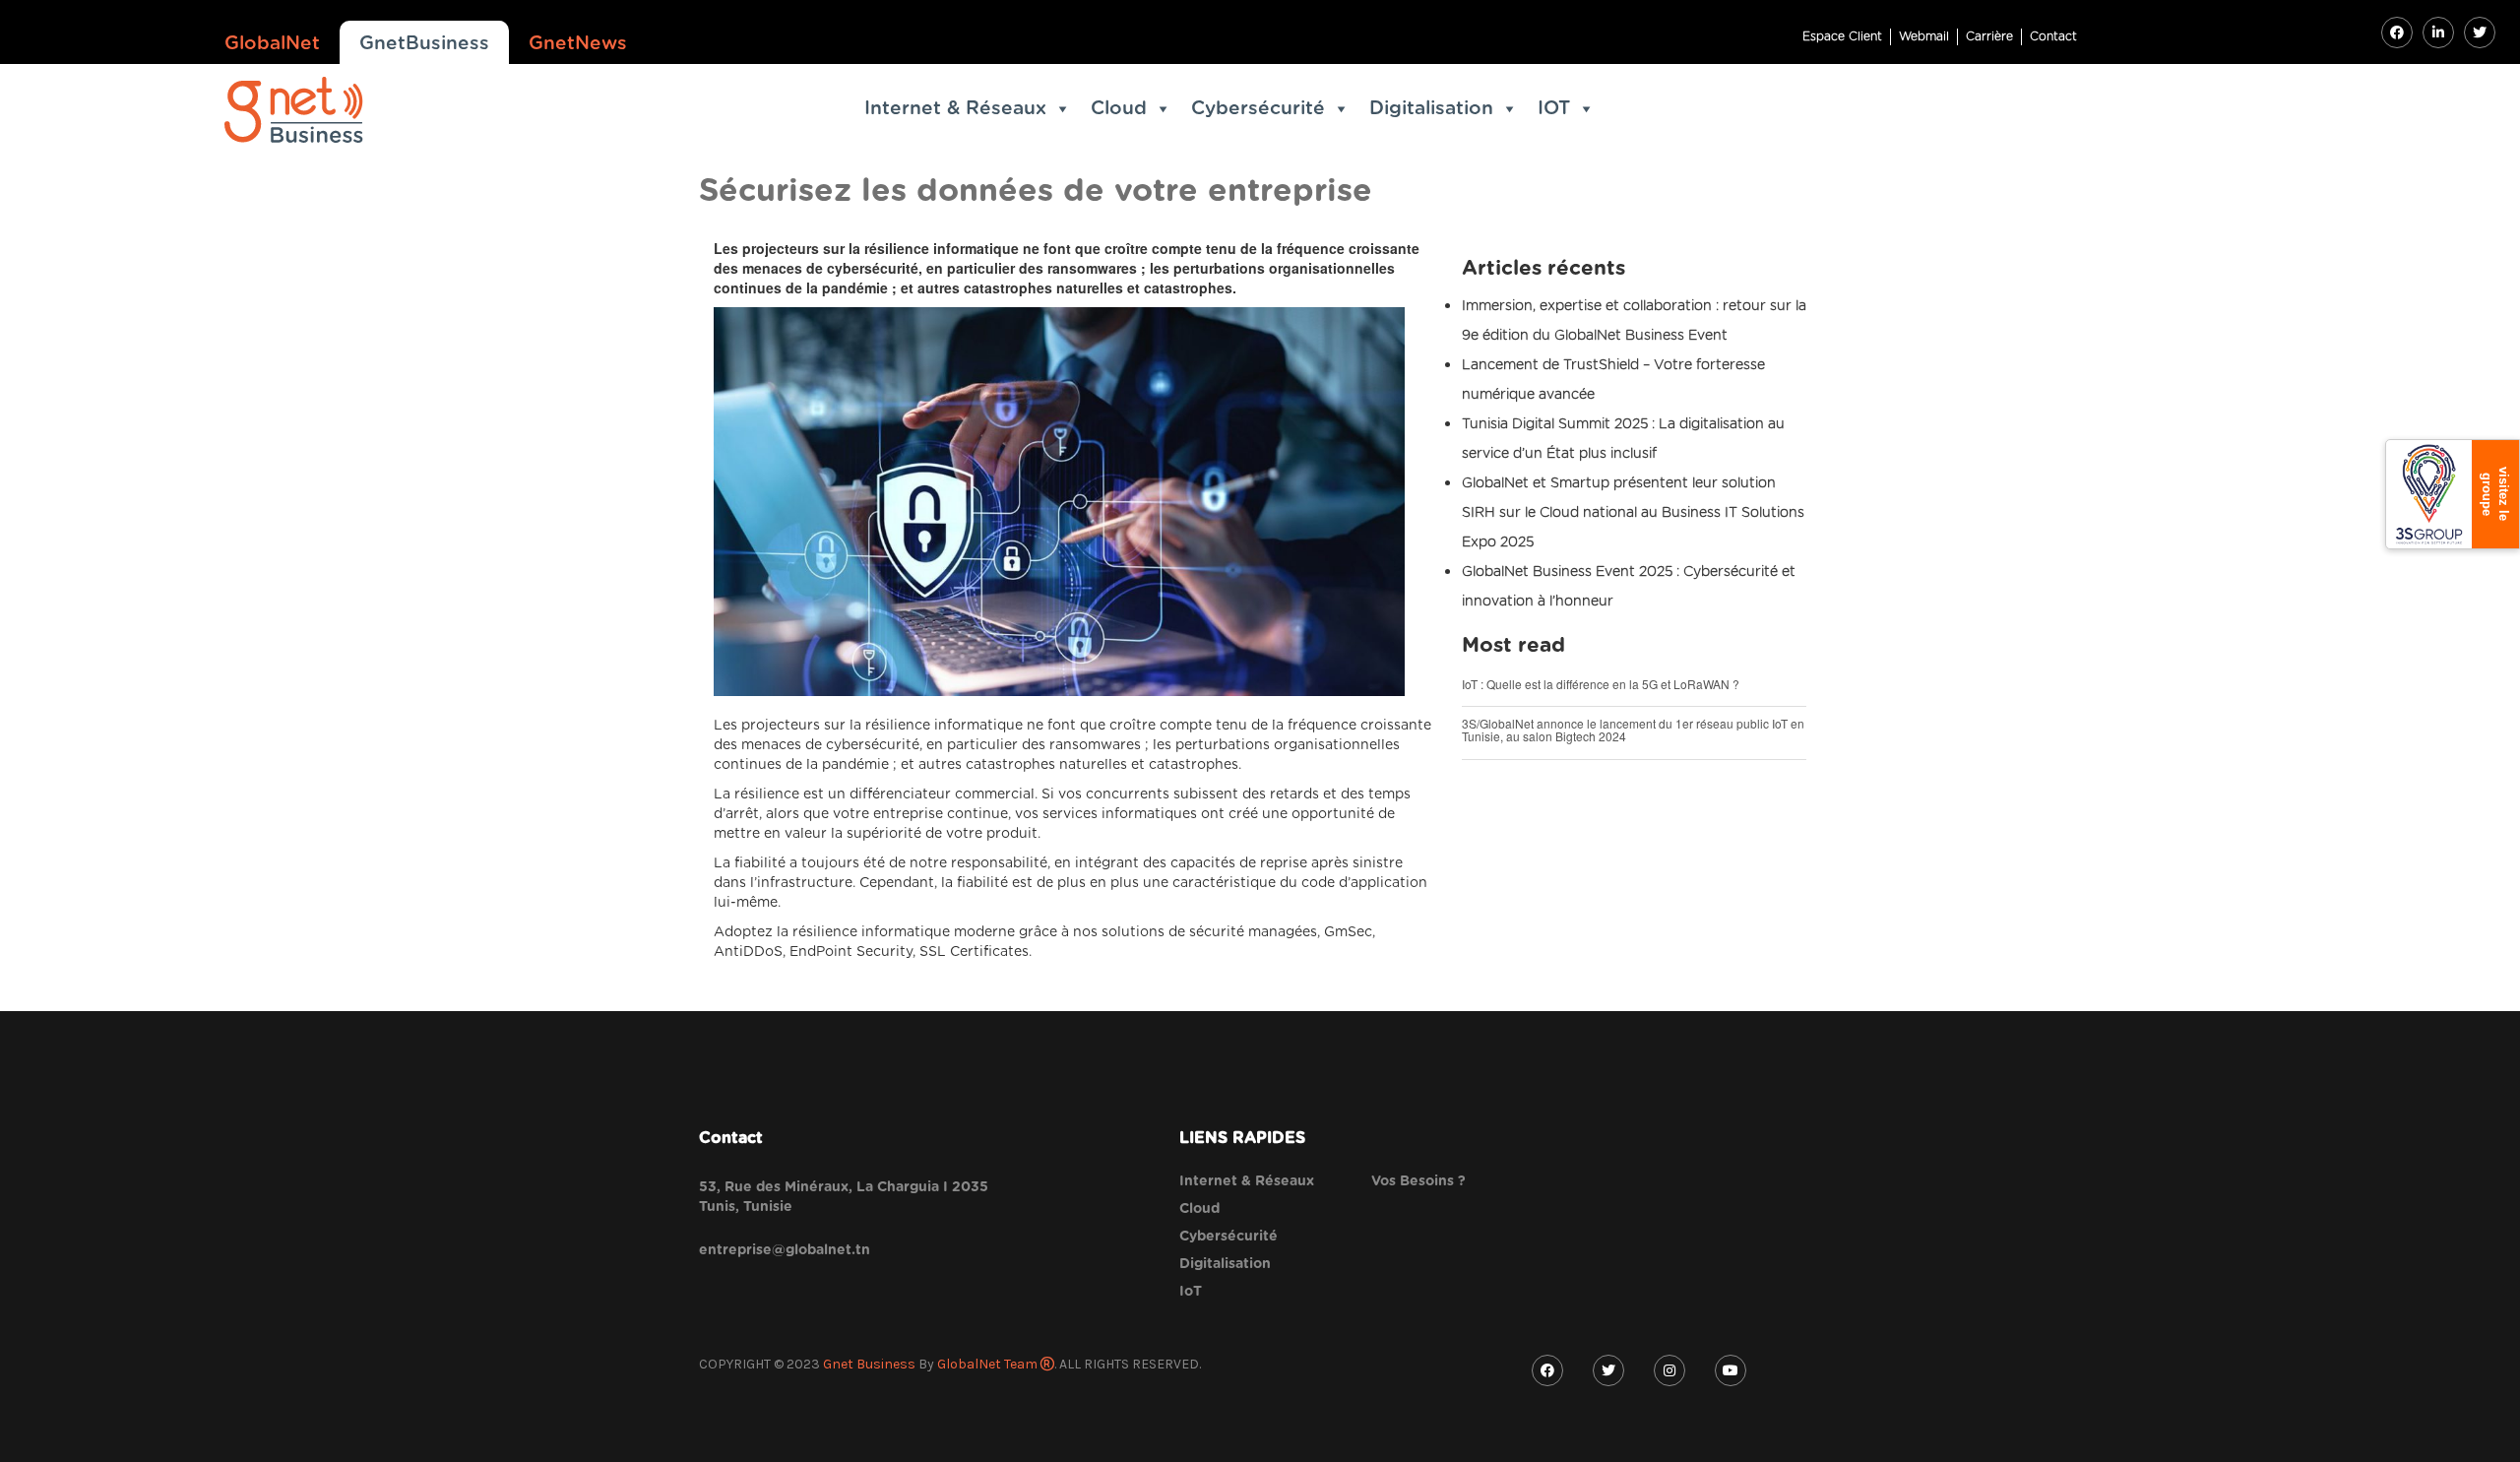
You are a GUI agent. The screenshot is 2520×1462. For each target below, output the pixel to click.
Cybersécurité (1258, 109)
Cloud (1119, 109)
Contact (2053, 36)
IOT (1554, 109)
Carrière (1989, 36)
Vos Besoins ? (1418, 1181)
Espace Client (1842, 36)
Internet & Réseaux (955, 109)
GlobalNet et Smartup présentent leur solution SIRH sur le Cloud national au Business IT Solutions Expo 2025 (1633, 513)
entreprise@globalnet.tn (785, 1250)
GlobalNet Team (989, 1364)
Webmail (1924, 36)
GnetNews (578, 44)
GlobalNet (272, 44)
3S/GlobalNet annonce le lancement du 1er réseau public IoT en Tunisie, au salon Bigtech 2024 (1633, 730)
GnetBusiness (424, 44)
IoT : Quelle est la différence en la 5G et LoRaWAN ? (1601, 684)
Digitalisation (1431, 109)
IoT (1191, 1292)
